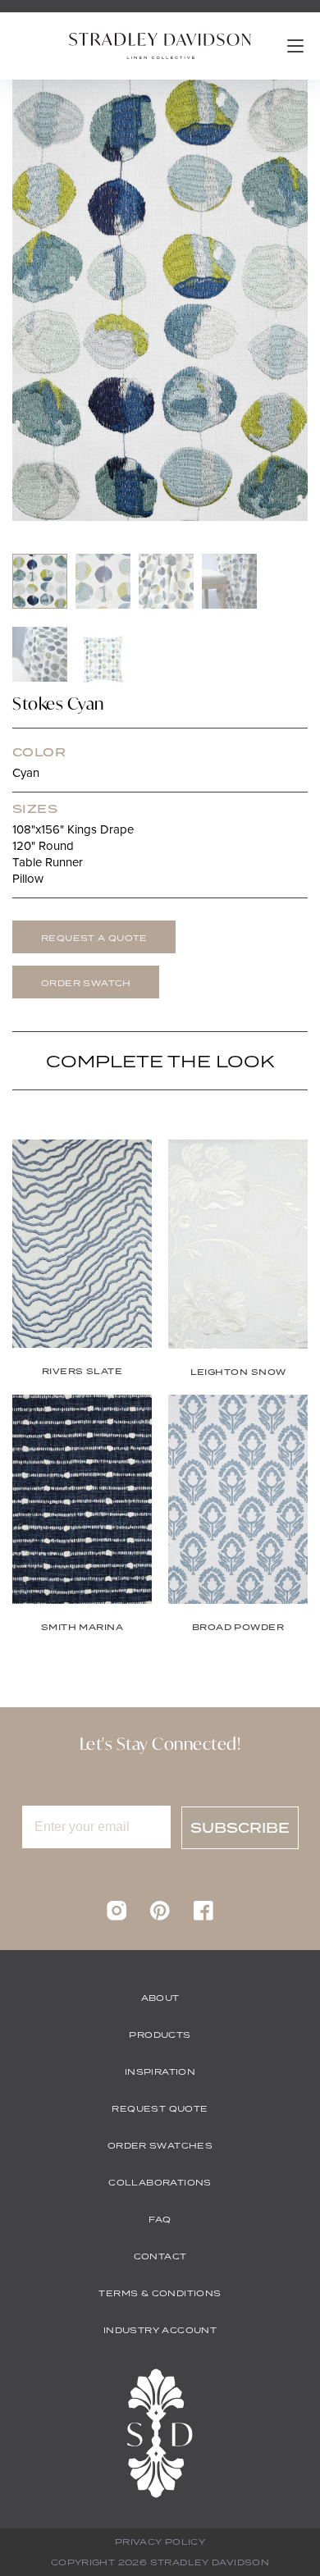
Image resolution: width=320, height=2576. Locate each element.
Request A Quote (94, 938)
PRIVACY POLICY (160, 2542)
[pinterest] (160, 1916)
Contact (160, 2256)
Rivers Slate (82, 1371)
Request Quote (160, 2108)
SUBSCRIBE (240, 1828)
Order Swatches (160, 2145)
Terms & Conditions (160, 2293)
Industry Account (160, 2330)
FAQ (160, 2219)
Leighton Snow (238, 1372)
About (160, 1998)
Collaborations (160, 2182)
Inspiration (160, 2071)
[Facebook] (203, 1916)
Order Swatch (86, 983)
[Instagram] (117, 1916)
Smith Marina (82, 1627)
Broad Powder (238, 1627)
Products (160, 2035)
